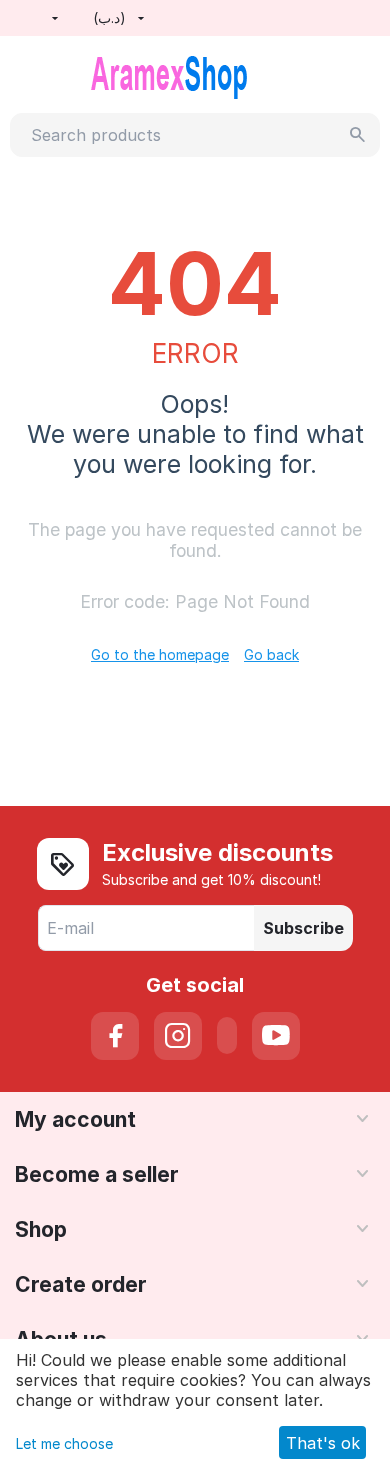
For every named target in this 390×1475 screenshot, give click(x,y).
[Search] (358, 135)
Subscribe (303, 928)
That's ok (323, 1443)
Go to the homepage (160, 654)
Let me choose (64, 1443)
